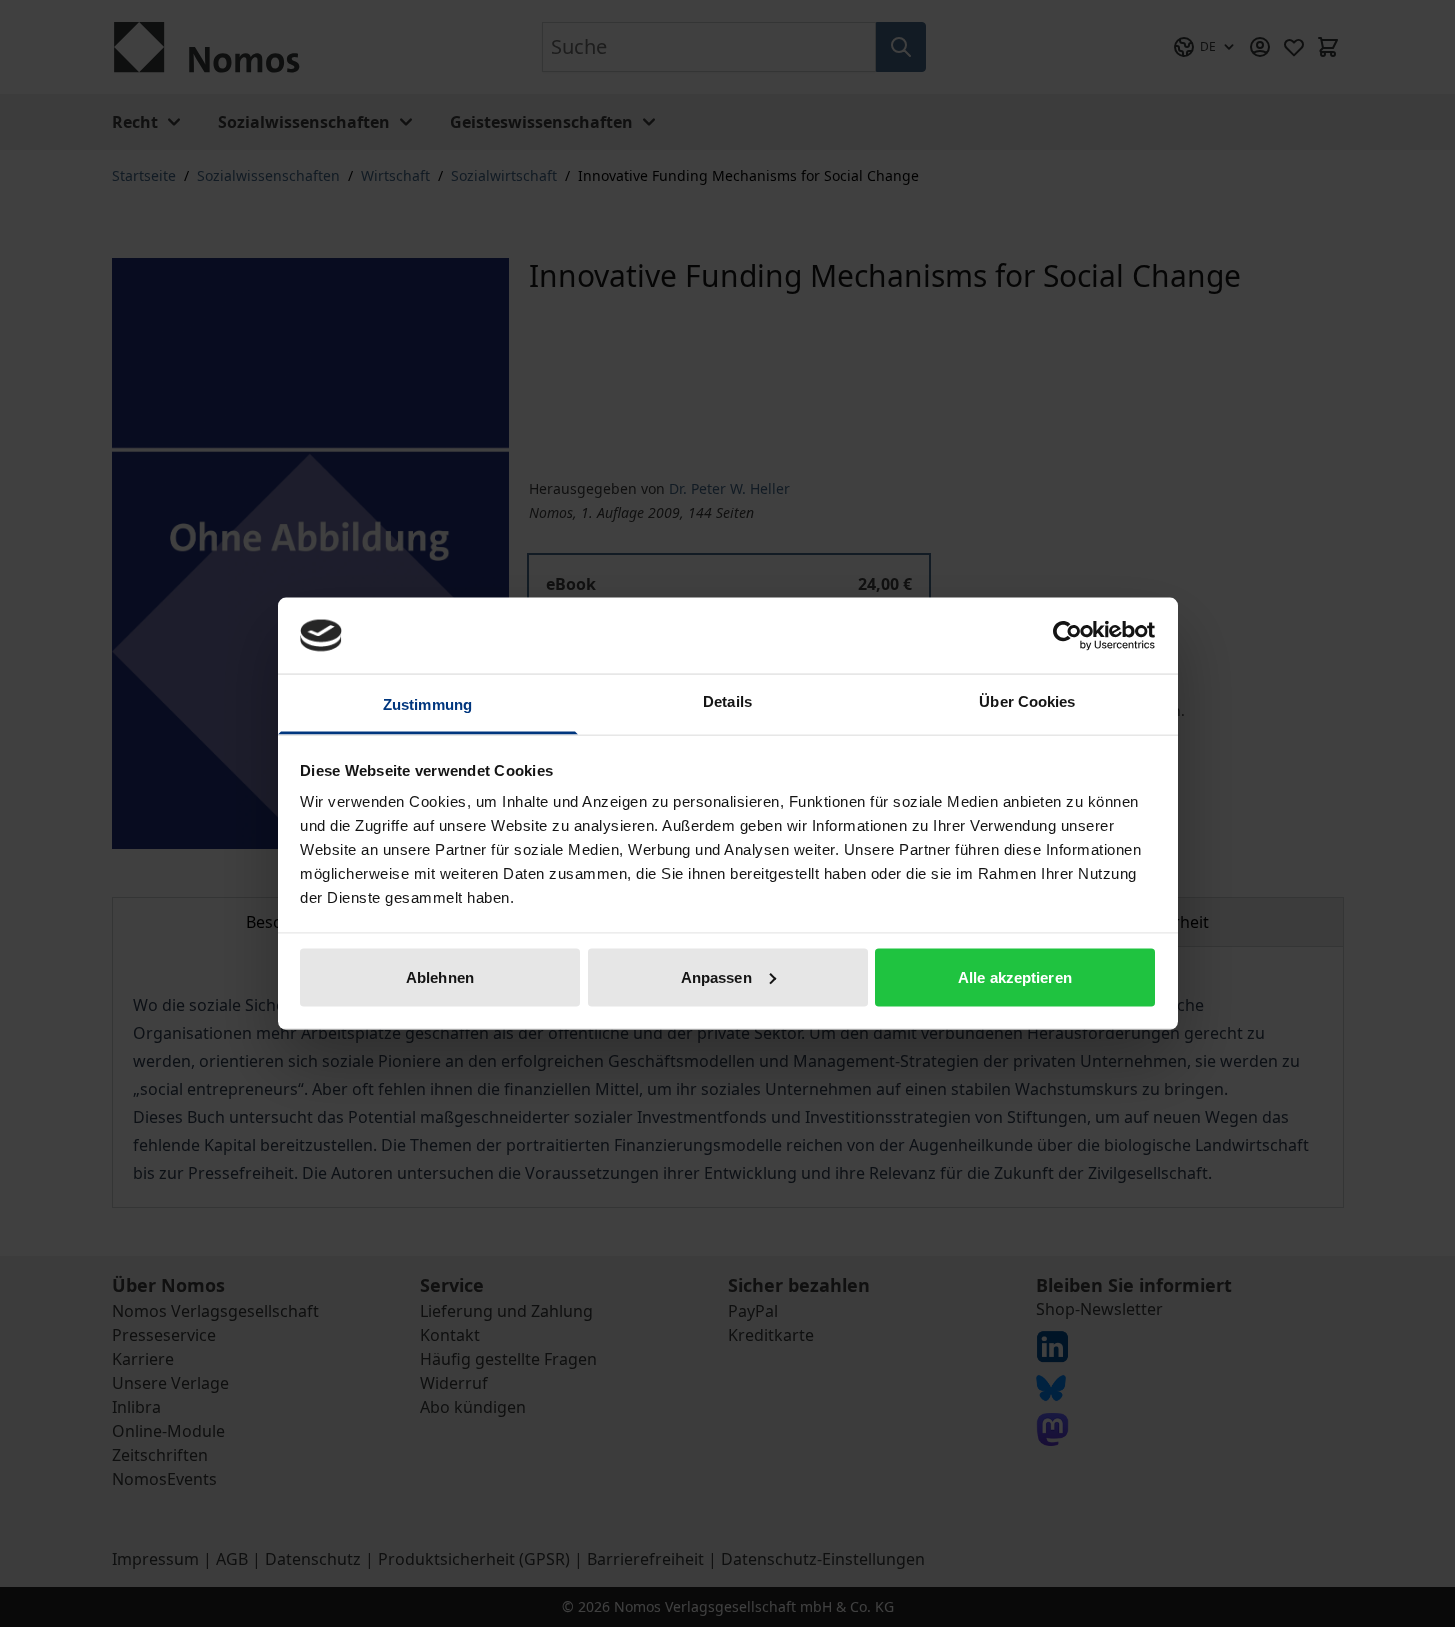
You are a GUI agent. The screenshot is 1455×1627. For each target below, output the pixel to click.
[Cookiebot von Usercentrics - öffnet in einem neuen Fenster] (1067, 635)
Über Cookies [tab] (1027, 701)
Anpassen (716, 976)
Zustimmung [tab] (427, 704)
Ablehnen (440, 976)
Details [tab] (727, 701)
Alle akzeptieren (1015, 976)
